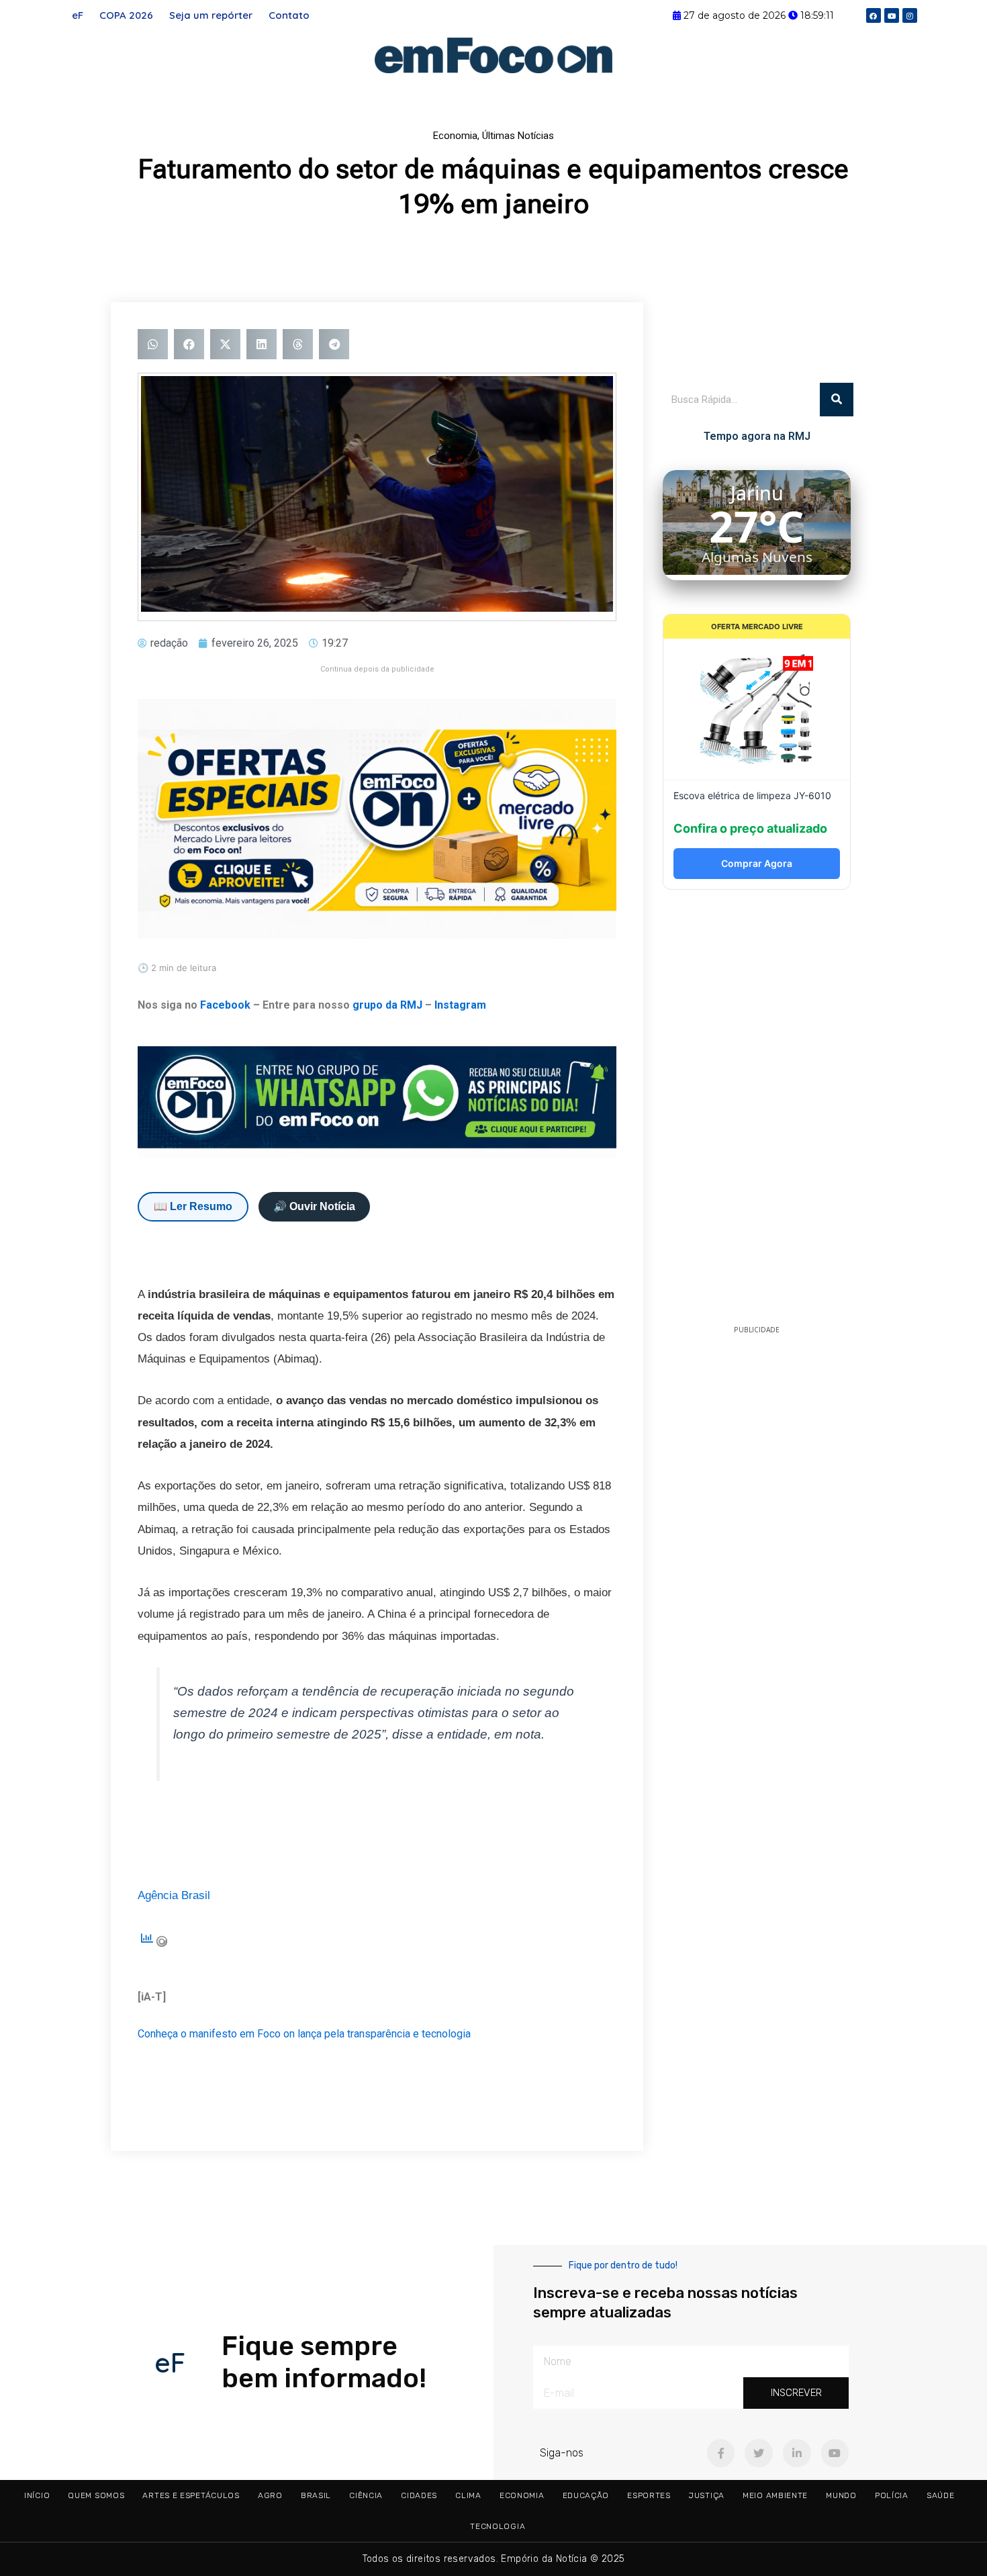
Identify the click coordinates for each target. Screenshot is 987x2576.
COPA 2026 (126, 15)
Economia (455, 136)
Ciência (366, 2495)
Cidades (419, 2495)
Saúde (941, 2495)
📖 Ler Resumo (193, 1206)
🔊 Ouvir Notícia (314, 1206)
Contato (289, 15)
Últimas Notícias (518, 136)
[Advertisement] (757, 1111)
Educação (586, 2495)
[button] (153, 344)
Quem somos (96, 2495)
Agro (270, 2495)
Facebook (225, 1005)
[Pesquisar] (837, 400)
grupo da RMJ (387, 1005)
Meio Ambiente (775, 2495)
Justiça (707, 2495)
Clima (468, 2495)
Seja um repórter (211, 15)
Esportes (649, 2495)
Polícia (892, 2495)
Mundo (841, 2495)
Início (37, 2495)
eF (78, 15)
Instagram (460, 1005)
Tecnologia (498, 2526)
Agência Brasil (174, 1895)
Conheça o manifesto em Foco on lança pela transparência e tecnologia (304, 2034)
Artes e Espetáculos (191, 2495)
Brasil (316, 2495)
